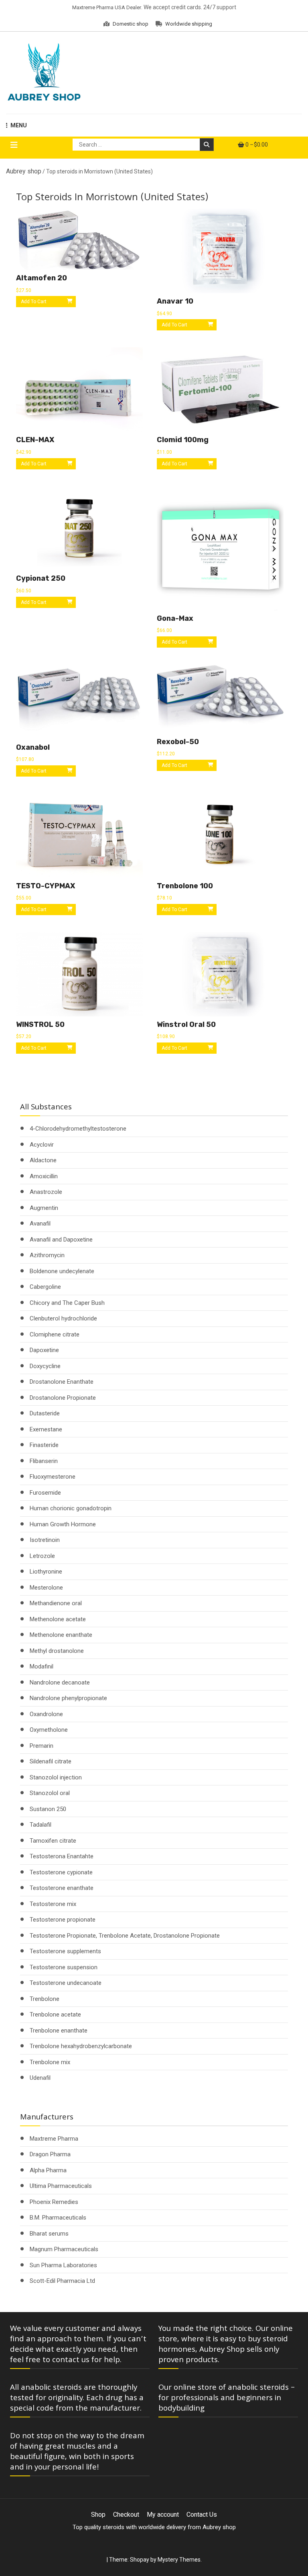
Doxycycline (45, 1366)
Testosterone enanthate (62, 1888)
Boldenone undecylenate (62, 1271)
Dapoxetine (44, 1350)
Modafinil (42, 1666)
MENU (19, 125)
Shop (98, 2515)
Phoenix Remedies (54, 2202)
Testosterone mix (53, 1904)
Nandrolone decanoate (60, 1682)
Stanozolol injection (56, 1777)
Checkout (126, 2515)
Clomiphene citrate (55, 1334)
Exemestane (46, 1429)
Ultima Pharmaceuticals (61, 2186)
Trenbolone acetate (55, 2015)
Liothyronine (46, 1572)
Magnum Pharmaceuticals (64, 2249)
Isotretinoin (45, 1540)
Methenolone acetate (58, 1619)
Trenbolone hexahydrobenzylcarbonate (81, 2046)
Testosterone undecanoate (66, 1983)
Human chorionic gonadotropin (71, 1508)
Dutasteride (45, 1413)
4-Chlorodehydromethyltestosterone (78, 1129)
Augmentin (44, 1208)
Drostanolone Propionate (63, 1398)
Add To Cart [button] (34, 302)
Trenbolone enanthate (59, 2031)
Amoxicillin (44, 1176)
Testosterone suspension (64, 1967)
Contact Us (202, 2515)
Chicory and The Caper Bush (67, 1303)
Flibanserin (44, 1461)
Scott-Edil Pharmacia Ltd (62, 2281)
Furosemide (45, 1493)
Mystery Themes (179, 2560)
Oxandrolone (46, 1714)
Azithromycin (47, 1255)
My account (163, 2515)
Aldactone (43, 1160)
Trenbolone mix (50, 2062)
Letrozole (42, 1556)
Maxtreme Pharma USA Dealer (107, 7)
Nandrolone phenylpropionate (68, 1698)
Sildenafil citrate (51, 1761)
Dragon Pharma (50, 2154)
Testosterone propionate (63, 1920)
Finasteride (44, 1445)
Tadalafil (41, 1825)
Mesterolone (46, 1588)
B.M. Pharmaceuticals (58, 2218)
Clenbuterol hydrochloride (63, 1318)
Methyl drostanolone (57, 1651)
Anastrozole (46, 1192)
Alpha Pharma (48, 2170)
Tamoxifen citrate (53, 1841)
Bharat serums (49, 2234)
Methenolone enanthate (61, 1635)
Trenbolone (45, 1999)
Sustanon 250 (48, 1809)
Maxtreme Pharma (54, 2139)
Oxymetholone (49, 1730)
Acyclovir (42, 1145)
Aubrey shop (24, 171)
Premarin (42, 1746)
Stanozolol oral (50, 1793)
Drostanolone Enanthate (62, 1382)
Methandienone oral (56, 1603)
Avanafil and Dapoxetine (61, 1240)
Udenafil (40, 2078)
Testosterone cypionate (61, 1872)
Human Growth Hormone (63, 1524)
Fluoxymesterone (53, 1477)
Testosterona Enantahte (62, 1856)
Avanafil (40, 1224)
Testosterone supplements (65, 1951)
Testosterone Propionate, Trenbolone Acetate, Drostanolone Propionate (125, 1936)
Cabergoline (45, 1287)
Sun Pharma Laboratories (63, 2265)
